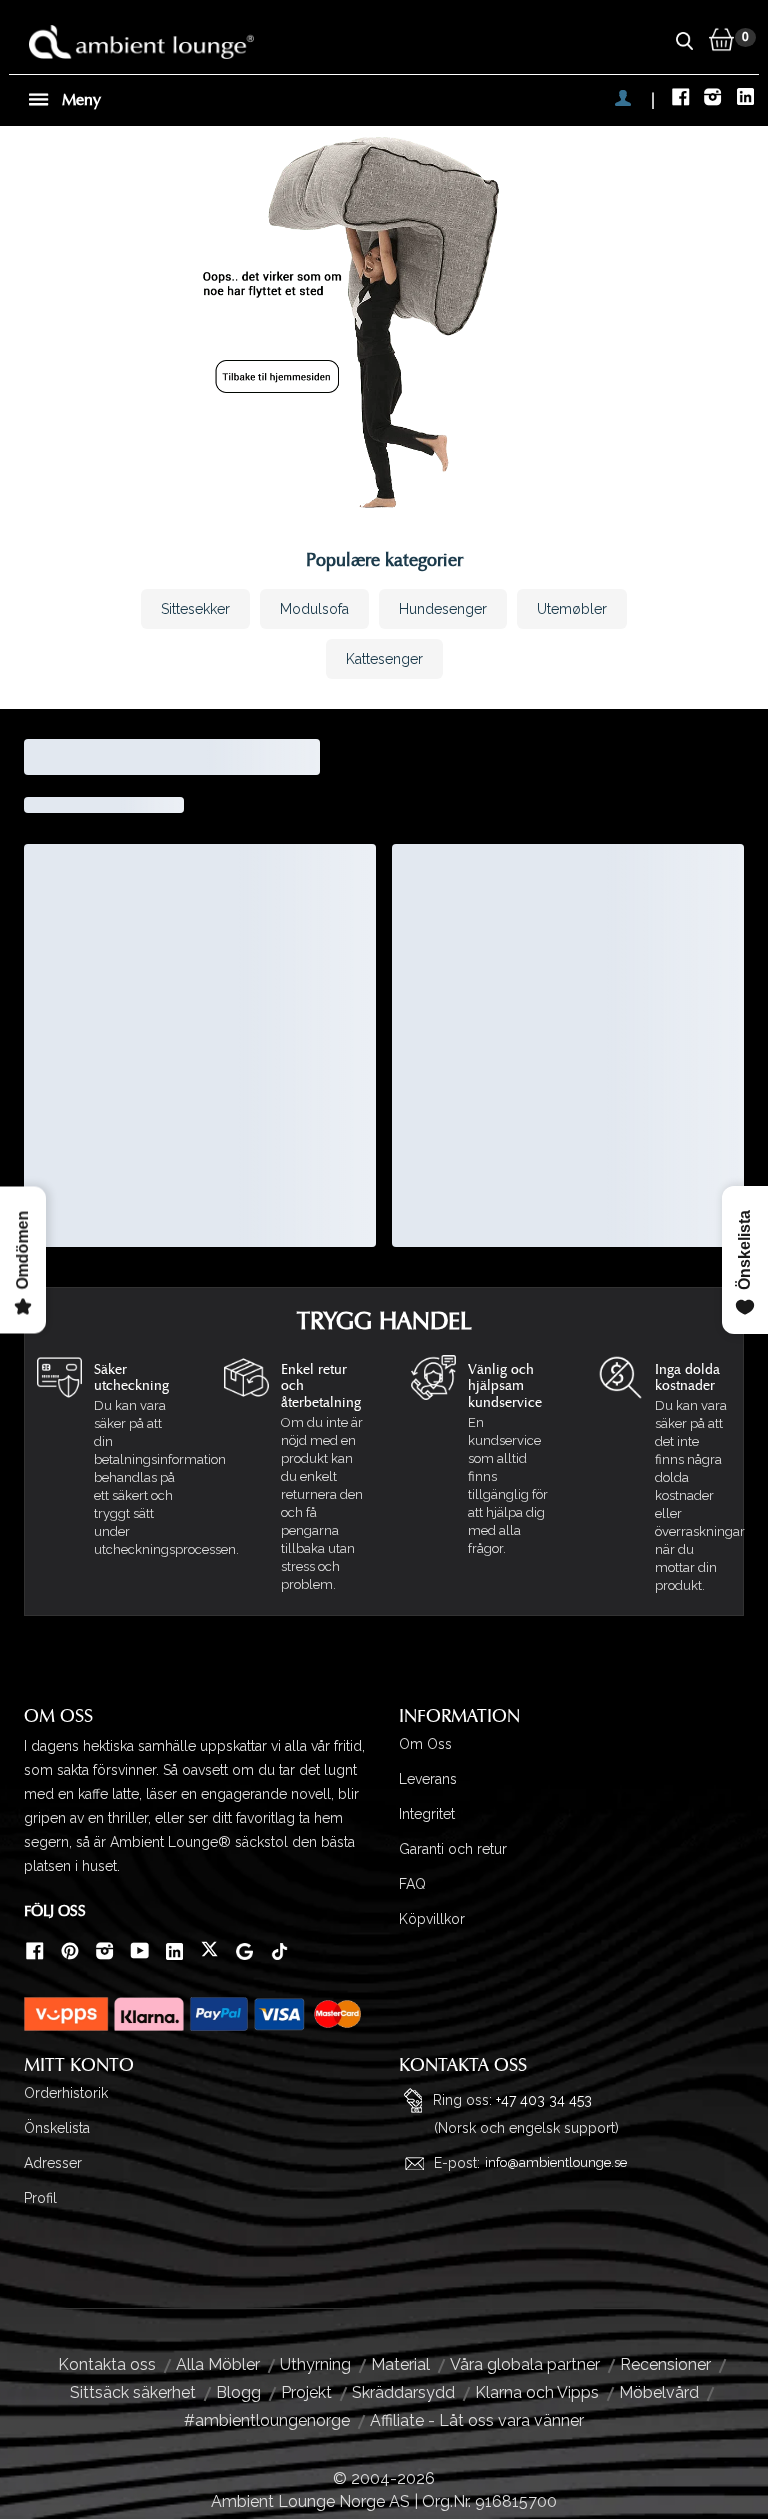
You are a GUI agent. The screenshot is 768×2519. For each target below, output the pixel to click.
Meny (79, 100)
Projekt (306, 2392)
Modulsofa (314, 609)
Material (400, 2364)
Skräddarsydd (403, 2392)
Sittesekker (195, 609)
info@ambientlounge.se (556, 2162)
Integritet (427, 1814)
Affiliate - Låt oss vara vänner (477, 2420)
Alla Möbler (218, 2364)
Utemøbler (572, 609)
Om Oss (425, 1744)
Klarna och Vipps (537, 2392)
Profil (40, 2198)
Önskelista (57, 2128)
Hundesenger (443, 609)
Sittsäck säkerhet (133, 2392)
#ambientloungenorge (267, 2420)
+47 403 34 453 (544, 2099)
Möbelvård (659, 2392)
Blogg (238, 2392)
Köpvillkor (432, 1919)
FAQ (412, 1884)
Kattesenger (384, 659)
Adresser (53, 2163)
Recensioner (665, 2364)
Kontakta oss (107, 2364)
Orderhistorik (66, 2093)
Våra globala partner (525, 2364)
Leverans (428, 1779)
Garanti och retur (453, 1849)
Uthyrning (315, 2364)
